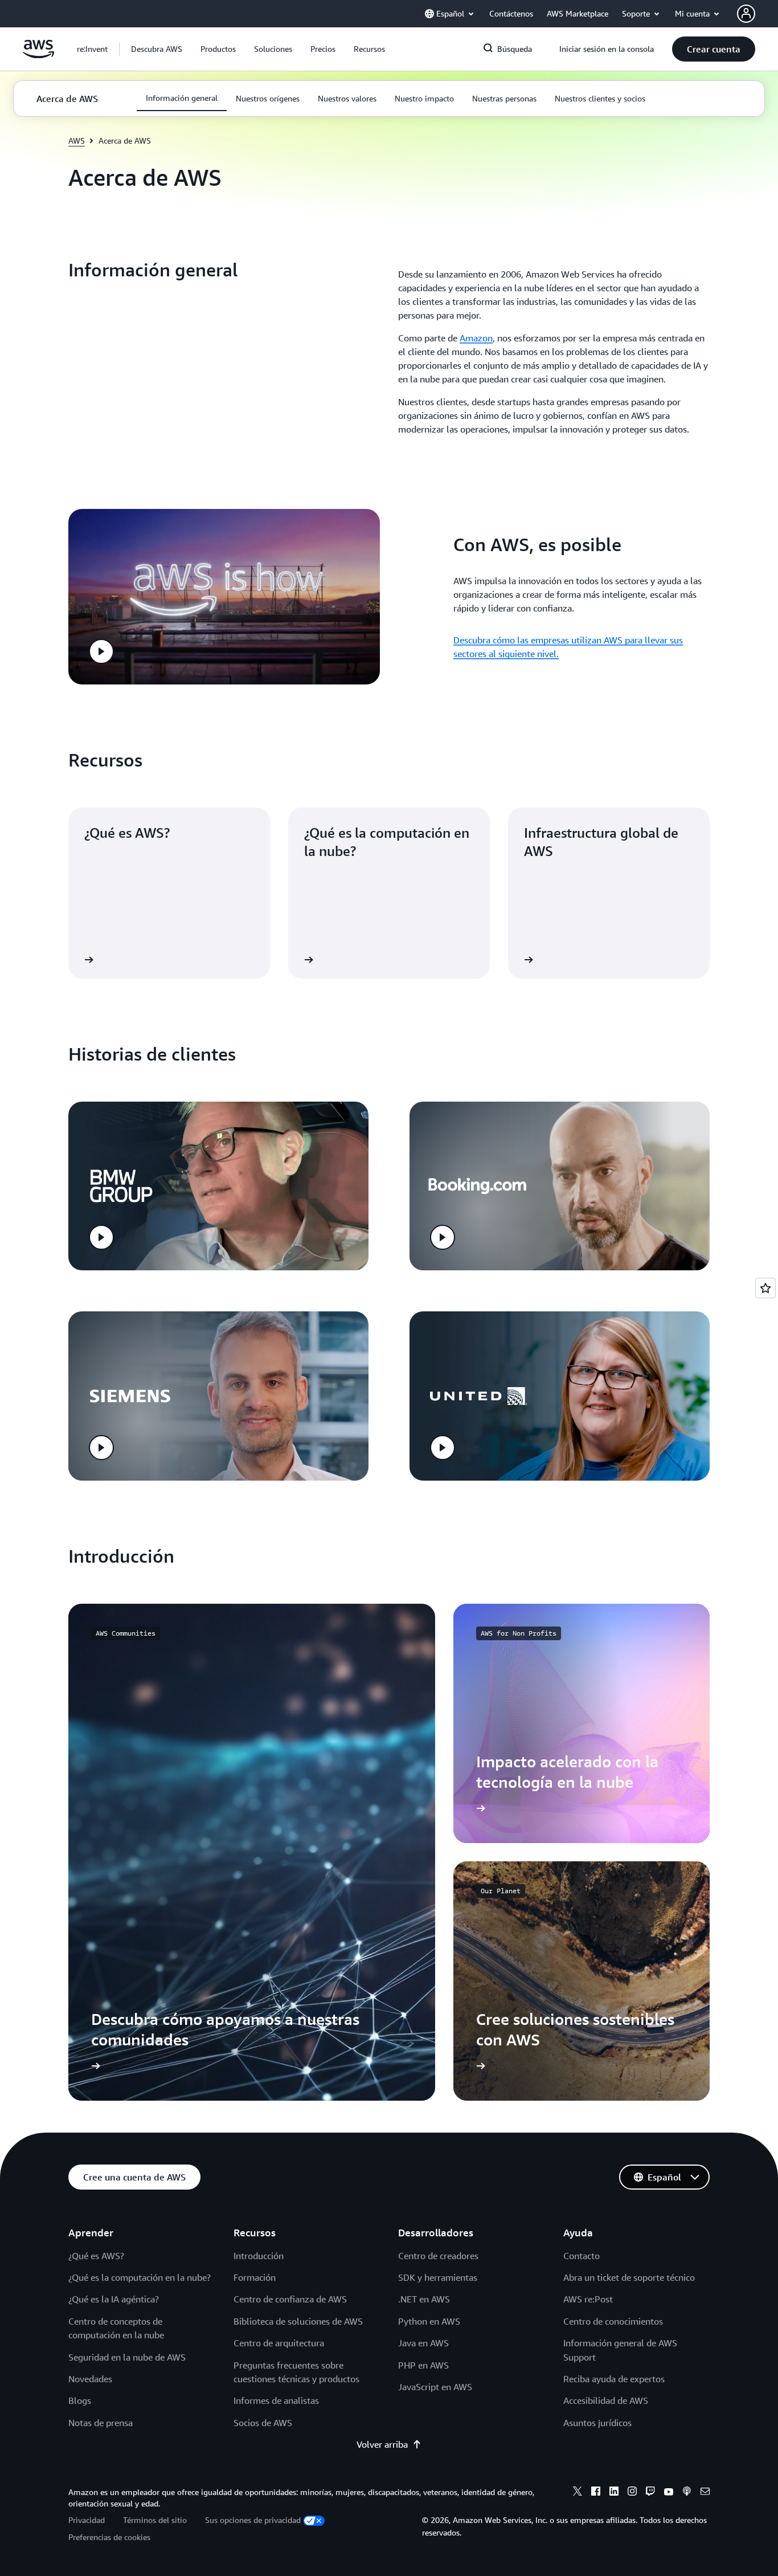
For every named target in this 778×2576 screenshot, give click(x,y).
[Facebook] (596, 2493)
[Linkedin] (614, 2493)
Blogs (80, 2400)
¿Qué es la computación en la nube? (140, 2277)
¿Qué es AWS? (96, 2256)
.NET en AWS (424, 2299)
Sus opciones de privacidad (253, 2520)
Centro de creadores (438, 2256)
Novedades (90, 2379)
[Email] (705, 2493)
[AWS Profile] (746, 14)
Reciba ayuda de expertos (614, 2379)
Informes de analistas (276, 2400)
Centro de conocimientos (613, 2321)
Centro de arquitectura (279, 2343)
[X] (578, 2493)
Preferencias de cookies (109, 2537)
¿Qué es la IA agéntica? (114, 2299)
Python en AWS (429, 2321)
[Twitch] (650, 2493)
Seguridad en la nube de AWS (127, 2357)
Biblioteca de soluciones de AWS (298, 2321)
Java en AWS (423, 2343)
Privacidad (87, 2520)
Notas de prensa (101, 2423)
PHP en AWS (423, 2365)
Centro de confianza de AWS (290, 2299)
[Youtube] (669, 2493)
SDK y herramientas (438, 2277)
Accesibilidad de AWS (606, 2400)
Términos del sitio (155, 2520)
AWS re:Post (588, 2299)
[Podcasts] (687, 2493)
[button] (157, 49)
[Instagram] (632, 2493)
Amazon (476, 338)
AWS (77, 140)
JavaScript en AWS (435, 2387)
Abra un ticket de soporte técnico (629, 2277)
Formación (255, 2277)
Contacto (582, 2256)
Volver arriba (382, 2444)
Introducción (259, 2256)
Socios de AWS (263, 2423)
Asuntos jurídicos (597, 2423)
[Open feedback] (765, 1288)
